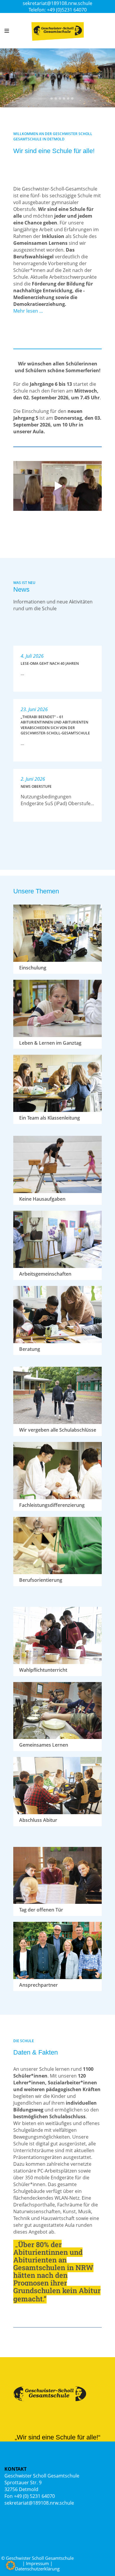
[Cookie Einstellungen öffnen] (11, 2568)
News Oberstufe (36, 786)
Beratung (30, 1349)
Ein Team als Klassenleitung (50, 1118)
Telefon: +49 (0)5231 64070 (58, 10)
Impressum (37, 2563)
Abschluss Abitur (38, 1820)
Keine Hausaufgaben (42, 1199)
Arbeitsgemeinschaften (45, 1274)
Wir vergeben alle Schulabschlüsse (58, 1430)
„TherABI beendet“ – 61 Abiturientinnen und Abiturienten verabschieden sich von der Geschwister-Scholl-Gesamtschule (55, 725)
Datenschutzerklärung (37, 2569)
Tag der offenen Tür (41, 1910)
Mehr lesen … (28, 311)
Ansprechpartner (38, 1985)
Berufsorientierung (41, 1580)
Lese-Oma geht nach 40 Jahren (50, 663)
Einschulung (33, 968)
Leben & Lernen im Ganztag (50, 1043)
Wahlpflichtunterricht (43, 1670)
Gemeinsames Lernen (44, 1745)
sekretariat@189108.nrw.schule (57, 3)
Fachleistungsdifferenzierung (52, 1505)
